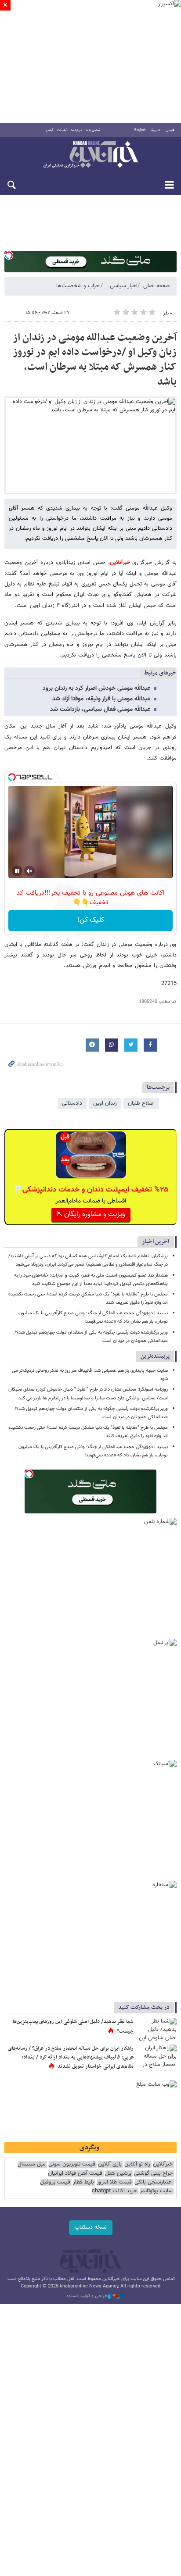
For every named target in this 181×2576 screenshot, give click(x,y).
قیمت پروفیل (55, 2182)
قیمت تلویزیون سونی (72, 2164)
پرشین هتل (118, 2174)
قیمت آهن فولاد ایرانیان (75, 2174)
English (140, 130)
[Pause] (17, 871)
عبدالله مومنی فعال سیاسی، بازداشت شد (100, 710)
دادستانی (72, 1103)
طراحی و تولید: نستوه (87, 2296)
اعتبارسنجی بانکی (154, 2182)
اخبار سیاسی (124, 286)
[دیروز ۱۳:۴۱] (157, 2031)
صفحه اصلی (156, 286)
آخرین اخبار (156, 1242)
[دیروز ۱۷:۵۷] (157, 2058)
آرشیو (49, 130)
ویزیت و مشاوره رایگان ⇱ (91, 1215)
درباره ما (77, 130)
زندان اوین (105, 1103)
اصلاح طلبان (141, 1103)
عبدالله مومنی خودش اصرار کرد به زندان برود (96, 689)
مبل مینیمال (32, 2164)
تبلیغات (62, 130)
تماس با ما (93, 130)
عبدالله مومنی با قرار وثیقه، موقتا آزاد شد (101, 699)
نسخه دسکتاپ (91, 2227)
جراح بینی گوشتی (153, 2174)
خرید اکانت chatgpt (114, 2191)
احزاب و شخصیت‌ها (78, 286)
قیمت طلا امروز (114, 2182)
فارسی (170, 130)
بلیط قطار (83, 2182)
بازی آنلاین (110, 2164)
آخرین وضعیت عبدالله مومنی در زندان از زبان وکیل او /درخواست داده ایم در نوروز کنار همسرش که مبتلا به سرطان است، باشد (95, 360)
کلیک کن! (91, 920)
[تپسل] (9, 255)
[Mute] (29, 871)
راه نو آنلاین (137, 2164)
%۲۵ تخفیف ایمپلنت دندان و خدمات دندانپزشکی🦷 (91, 1190)
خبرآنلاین (90, 155)
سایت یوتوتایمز (156, 2191)
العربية (156, 130)
